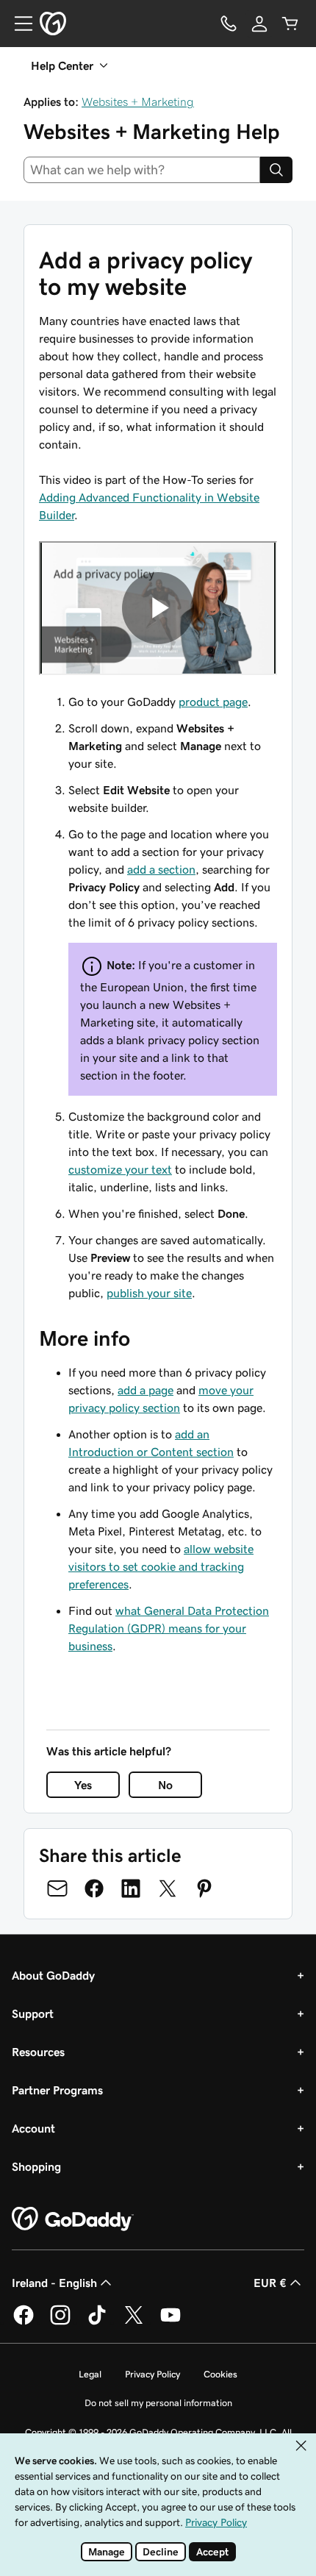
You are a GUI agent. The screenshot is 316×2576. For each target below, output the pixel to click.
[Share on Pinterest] (204, 1888)
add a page (146, 1390)
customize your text (120, 1169)
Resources (38, 2052)
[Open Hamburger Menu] (18, 24)
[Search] (276, 170)
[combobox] (142, 170)
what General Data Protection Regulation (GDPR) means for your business (169, 1628)
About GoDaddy (53, 1975)
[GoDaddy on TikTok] (97, 2322)
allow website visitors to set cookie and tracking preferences (161, 1566)
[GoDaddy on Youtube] (170, 2322)
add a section (161, 869)
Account (33, 2128)
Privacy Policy (152, 2374)
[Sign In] (259, 24)
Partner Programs (57, 2090)
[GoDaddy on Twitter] (134, 2322)
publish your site (149, 1293)
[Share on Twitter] (168, 1888)
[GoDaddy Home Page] (73, 2219)
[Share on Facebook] (94, 1888)
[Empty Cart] (290, 24)
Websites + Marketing (138, 101)
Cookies (220, 2374)
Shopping (36, 2166)
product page (213, 702)
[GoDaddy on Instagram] (60, 2322)
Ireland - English (54, 2283)
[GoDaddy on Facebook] (24, 2322)
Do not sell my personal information (158, 2403)
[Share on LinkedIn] (131, 1888)
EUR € (270, 2283)
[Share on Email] (57, 1888)
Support (33, 2013)
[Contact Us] (229, 24)
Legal (90, 2374)
